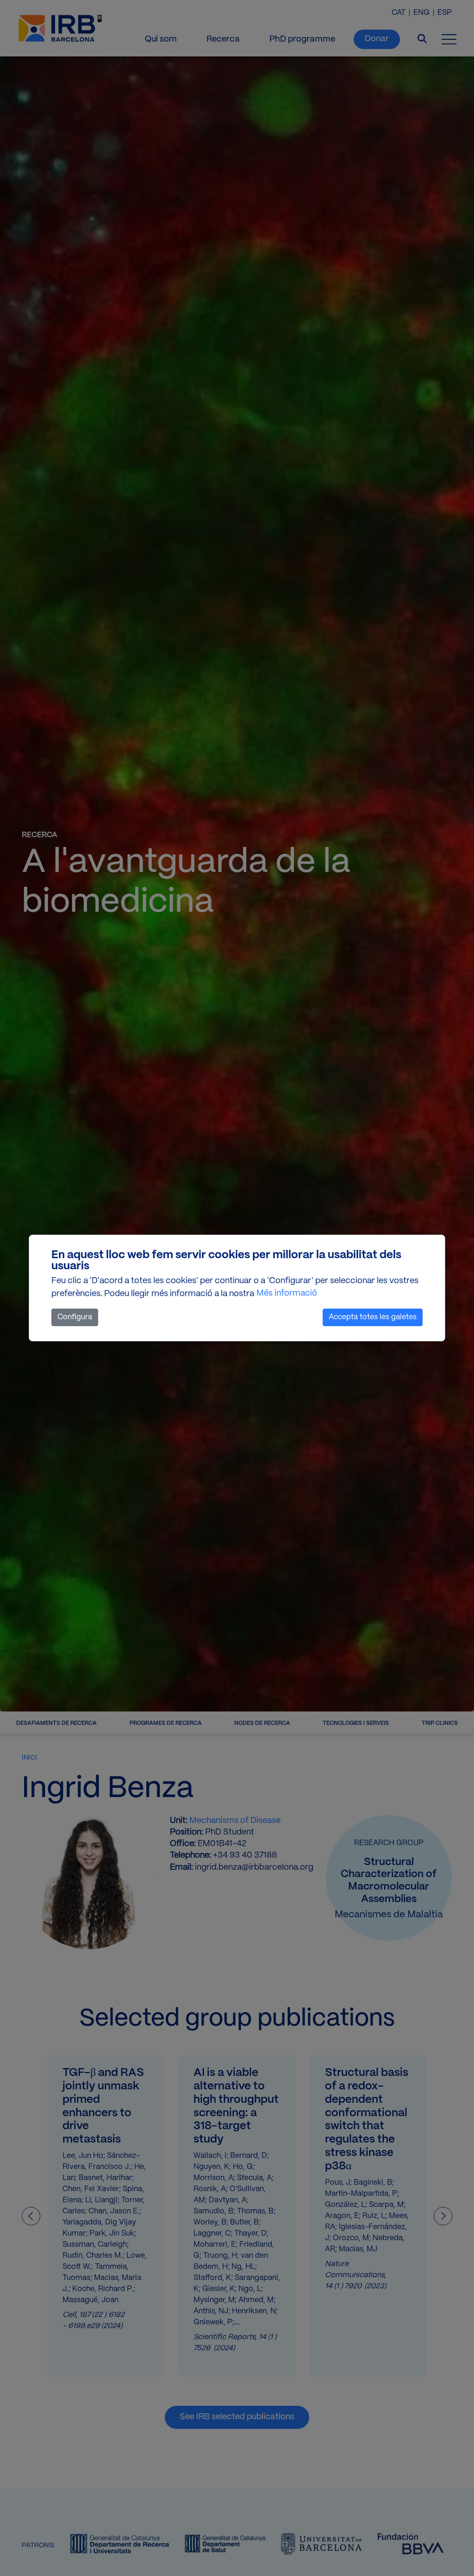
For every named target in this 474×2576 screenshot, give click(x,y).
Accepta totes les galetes (373, 1317)
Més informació (287, 1294)
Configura (75, 1317)
